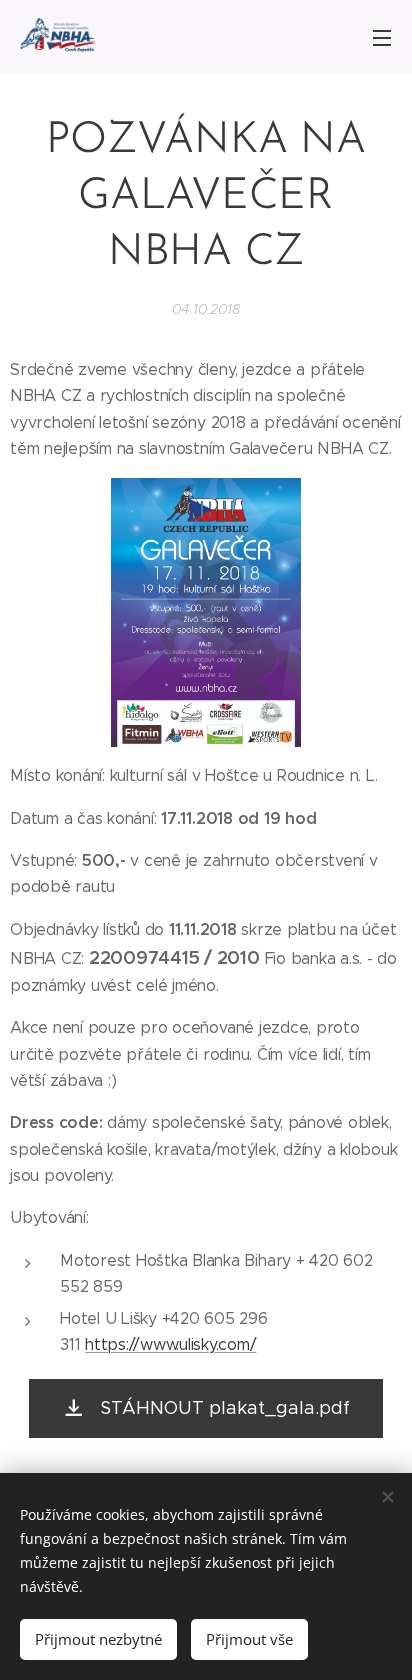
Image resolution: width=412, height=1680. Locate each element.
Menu (382, 37)
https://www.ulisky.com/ (170, 1344)
